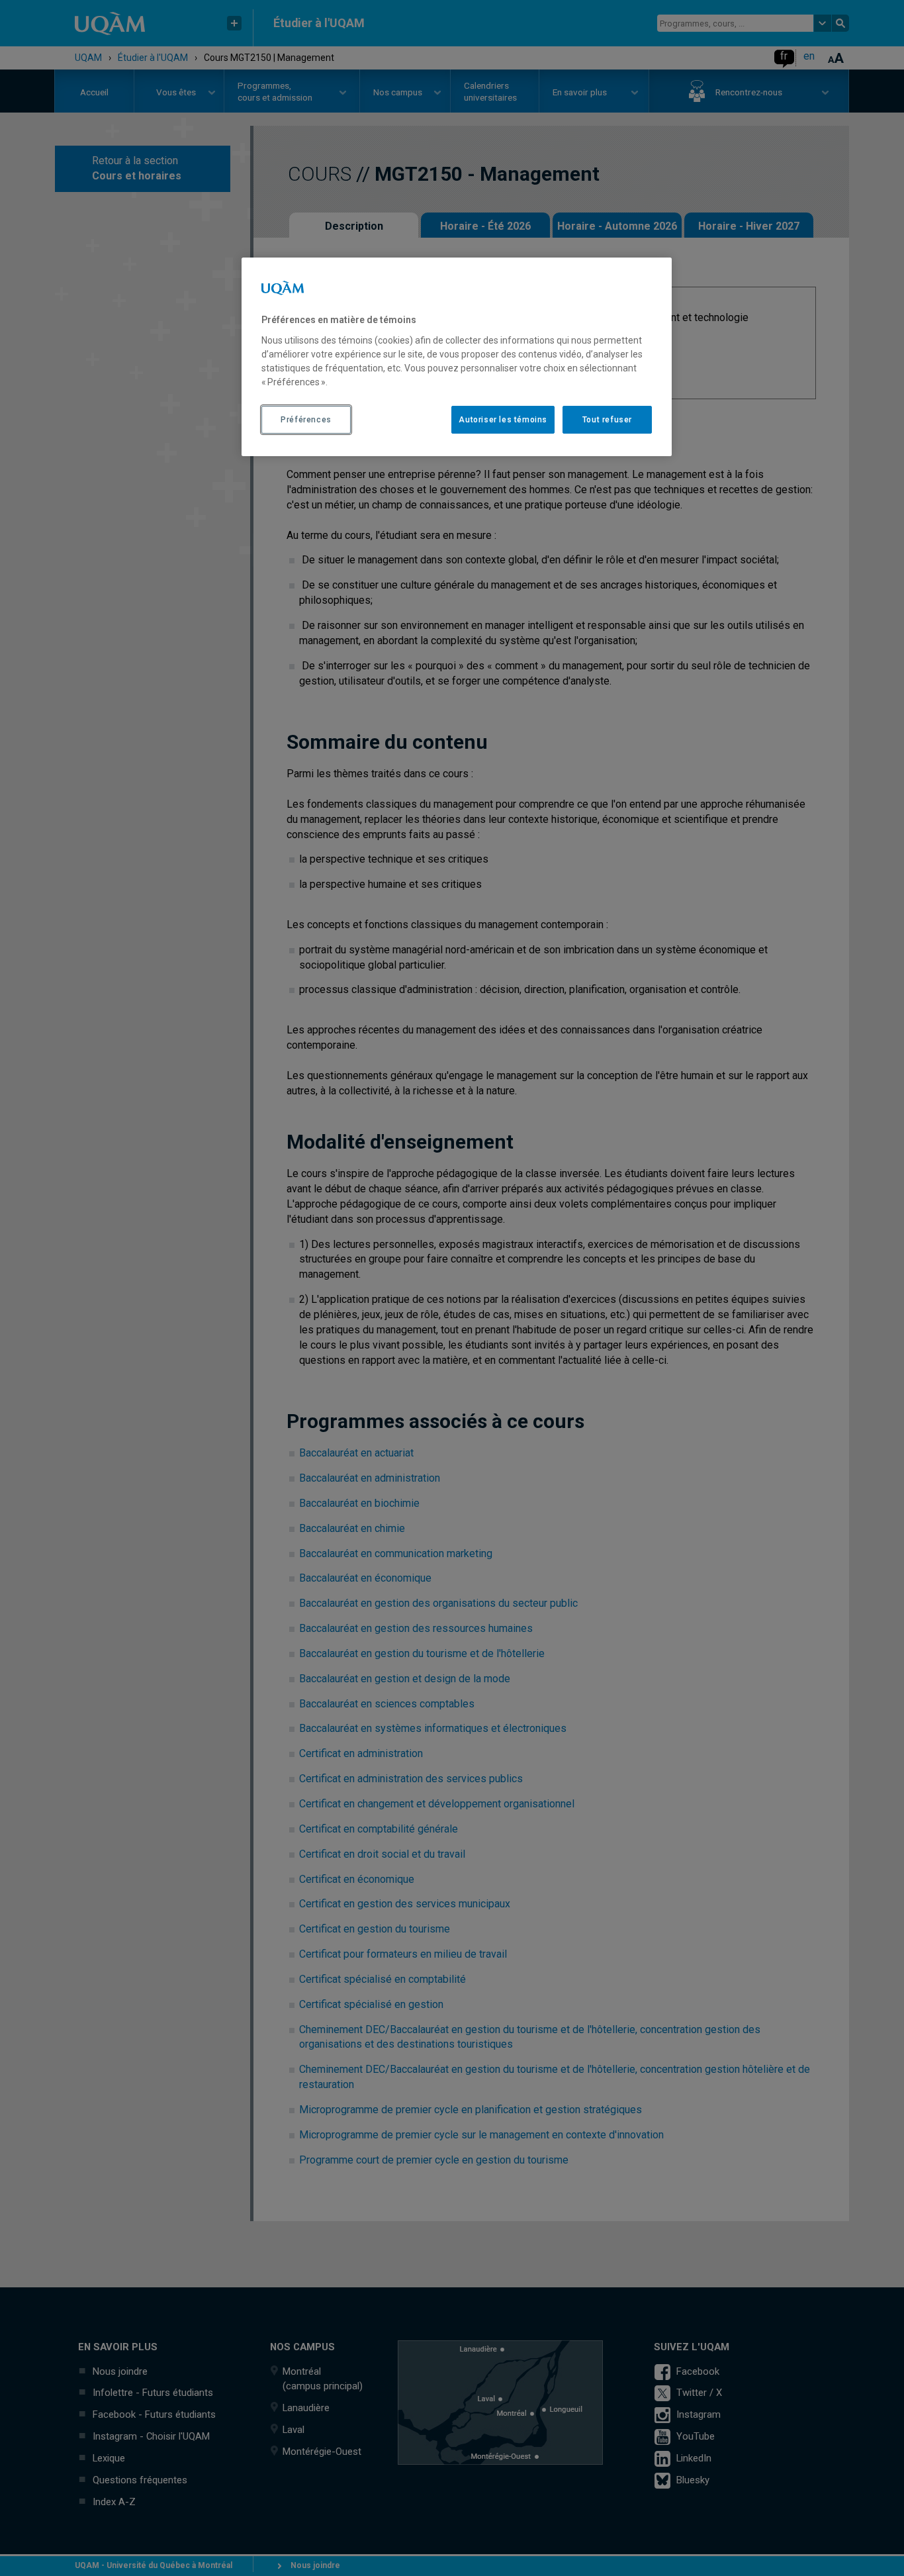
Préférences (306, 420)
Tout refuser (607, 420)
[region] (457, 357)
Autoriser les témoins (503, 420)
